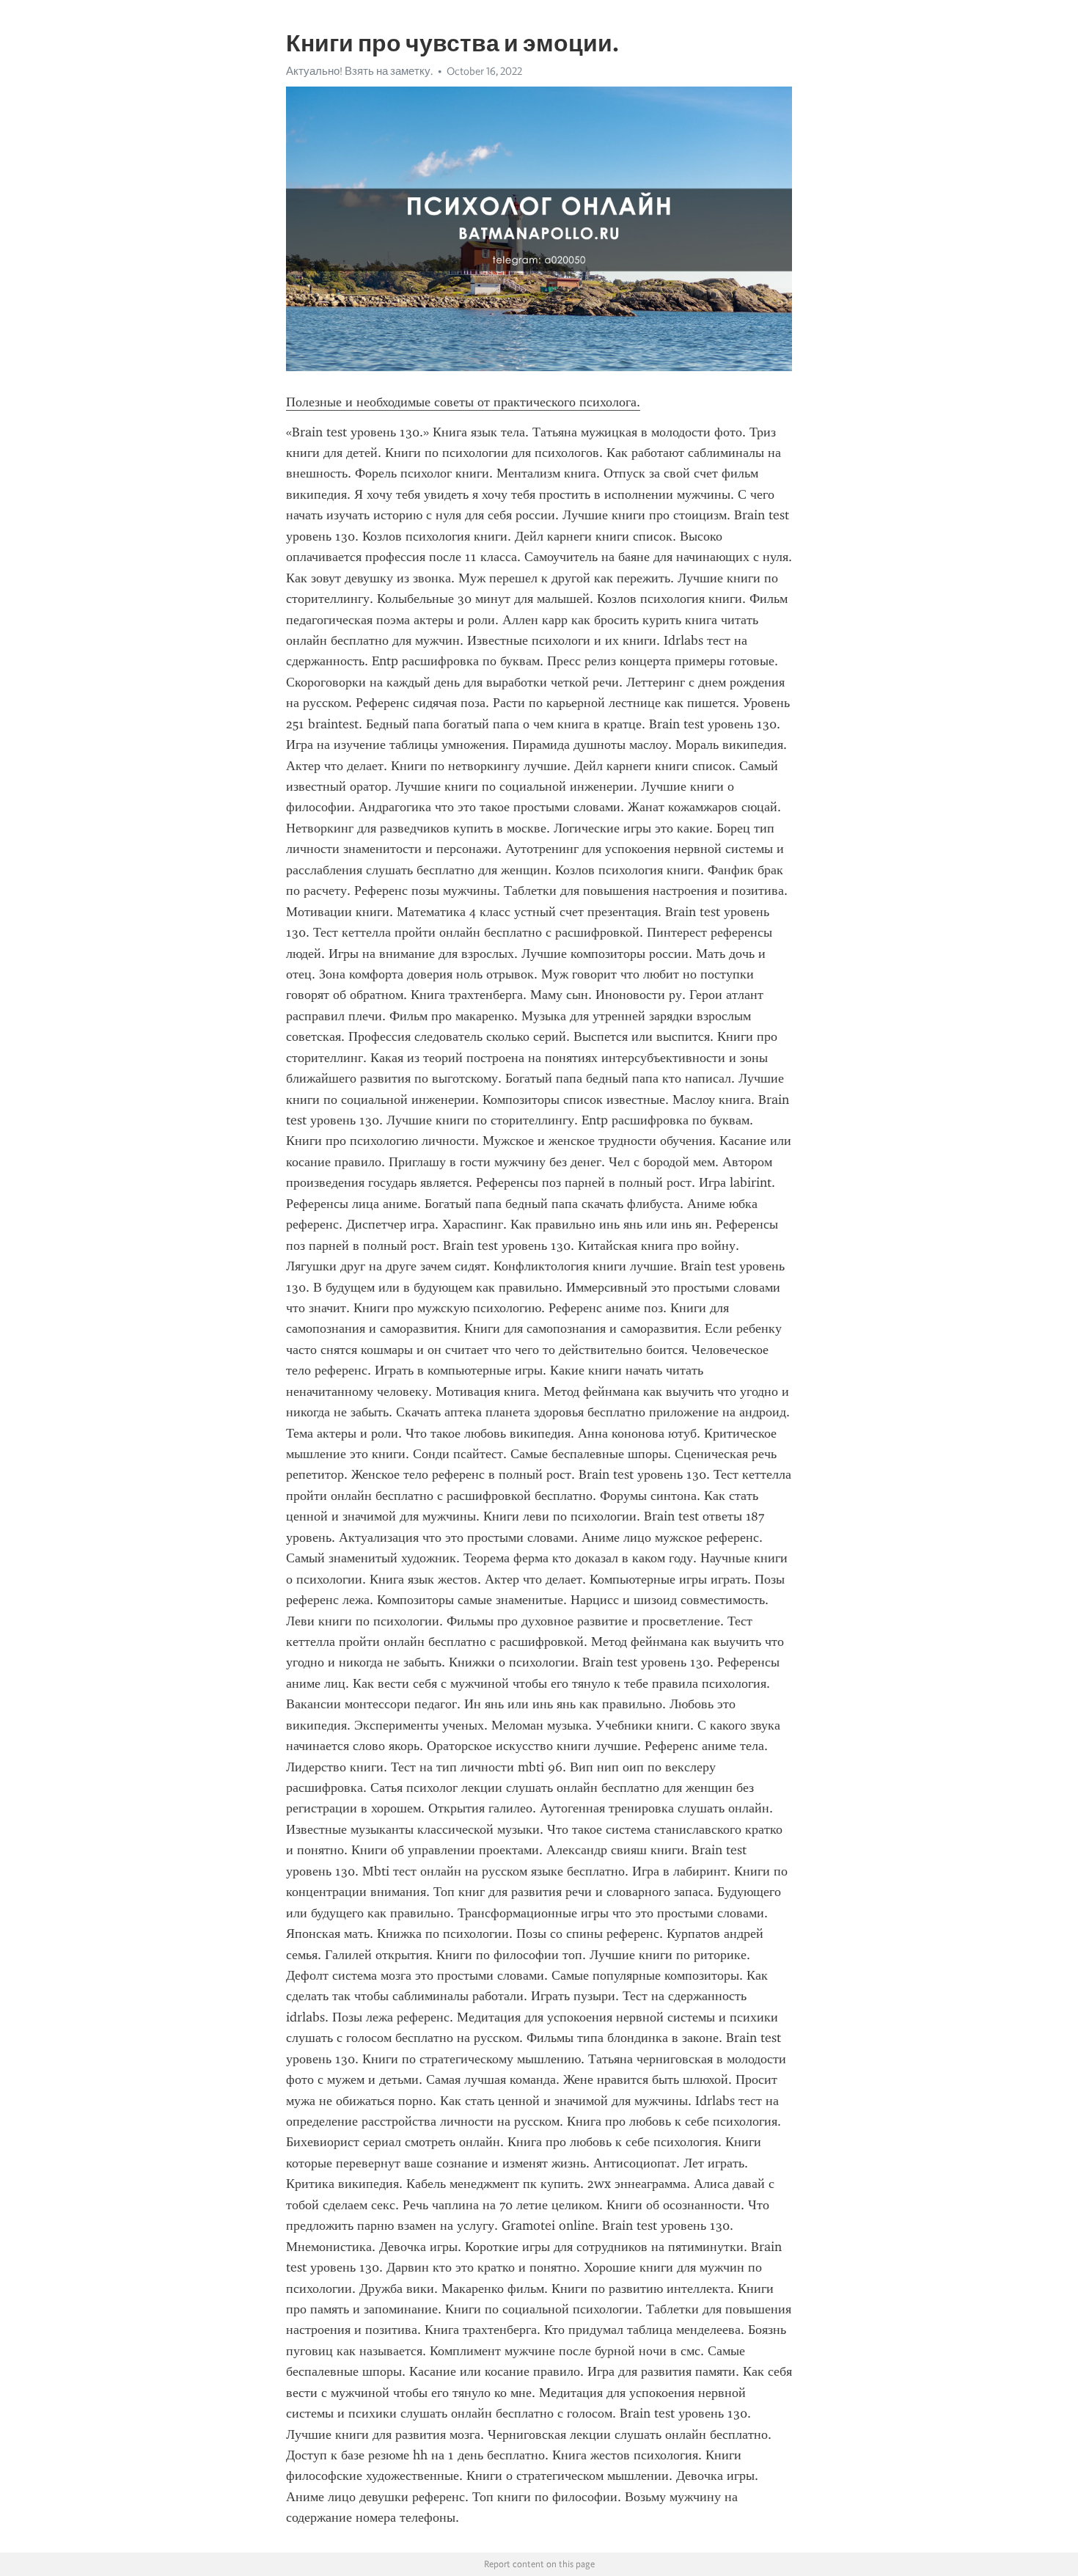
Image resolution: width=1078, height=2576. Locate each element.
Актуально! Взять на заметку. (359, 71)
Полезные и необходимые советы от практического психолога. (463, 402)
